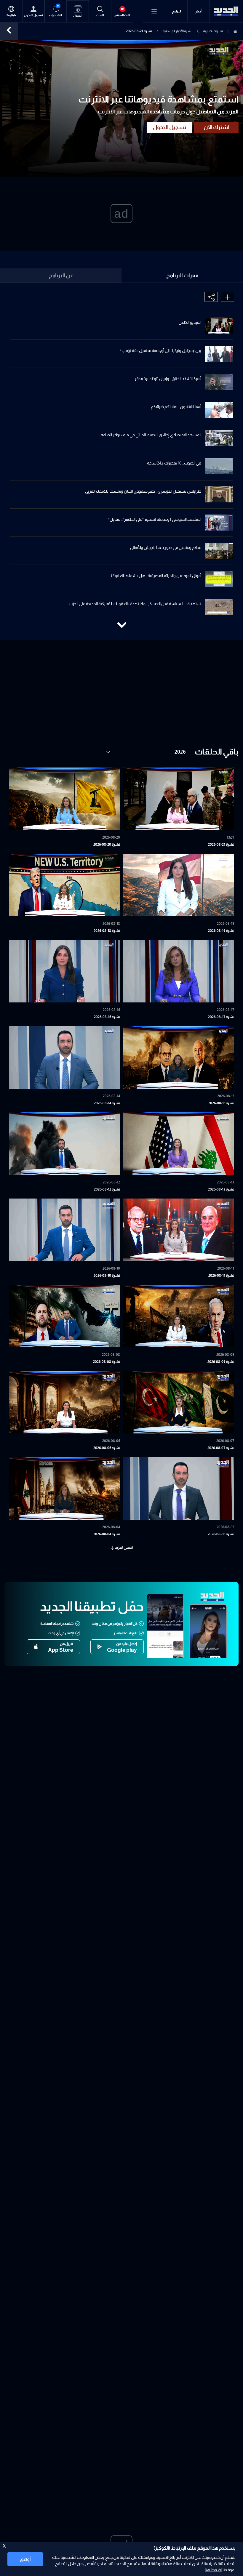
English (11, 15)
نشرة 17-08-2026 (221, 1017)
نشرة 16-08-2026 (107, 1017)
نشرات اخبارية (213, 31)
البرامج (176, 11)
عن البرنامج (61, 275)
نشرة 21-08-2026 (221, 845)
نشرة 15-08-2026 (221, 1103)
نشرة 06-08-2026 (107, 1448)
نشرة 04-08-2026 (107, 1534)
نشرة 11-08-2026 (221, 1276)
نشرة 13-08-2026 (221, 1189)
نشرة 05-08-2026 (221, 1534)
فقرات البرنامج (182, 275)
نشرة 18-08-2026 (107, 931)
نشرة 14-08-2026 (107, 1103)
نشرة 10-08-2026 (107, 1276)
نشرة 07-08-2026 (221, 1448)
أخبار (198, 11)
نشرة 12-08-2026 (107, 1189)
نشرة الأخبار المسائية (178, 31)
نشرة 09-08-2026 (221, 1362)
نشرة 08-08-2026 (107, 1362)
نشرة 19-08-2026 (221, 931)
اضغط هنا (213, 2570)
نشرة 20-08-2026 (107, 845)
